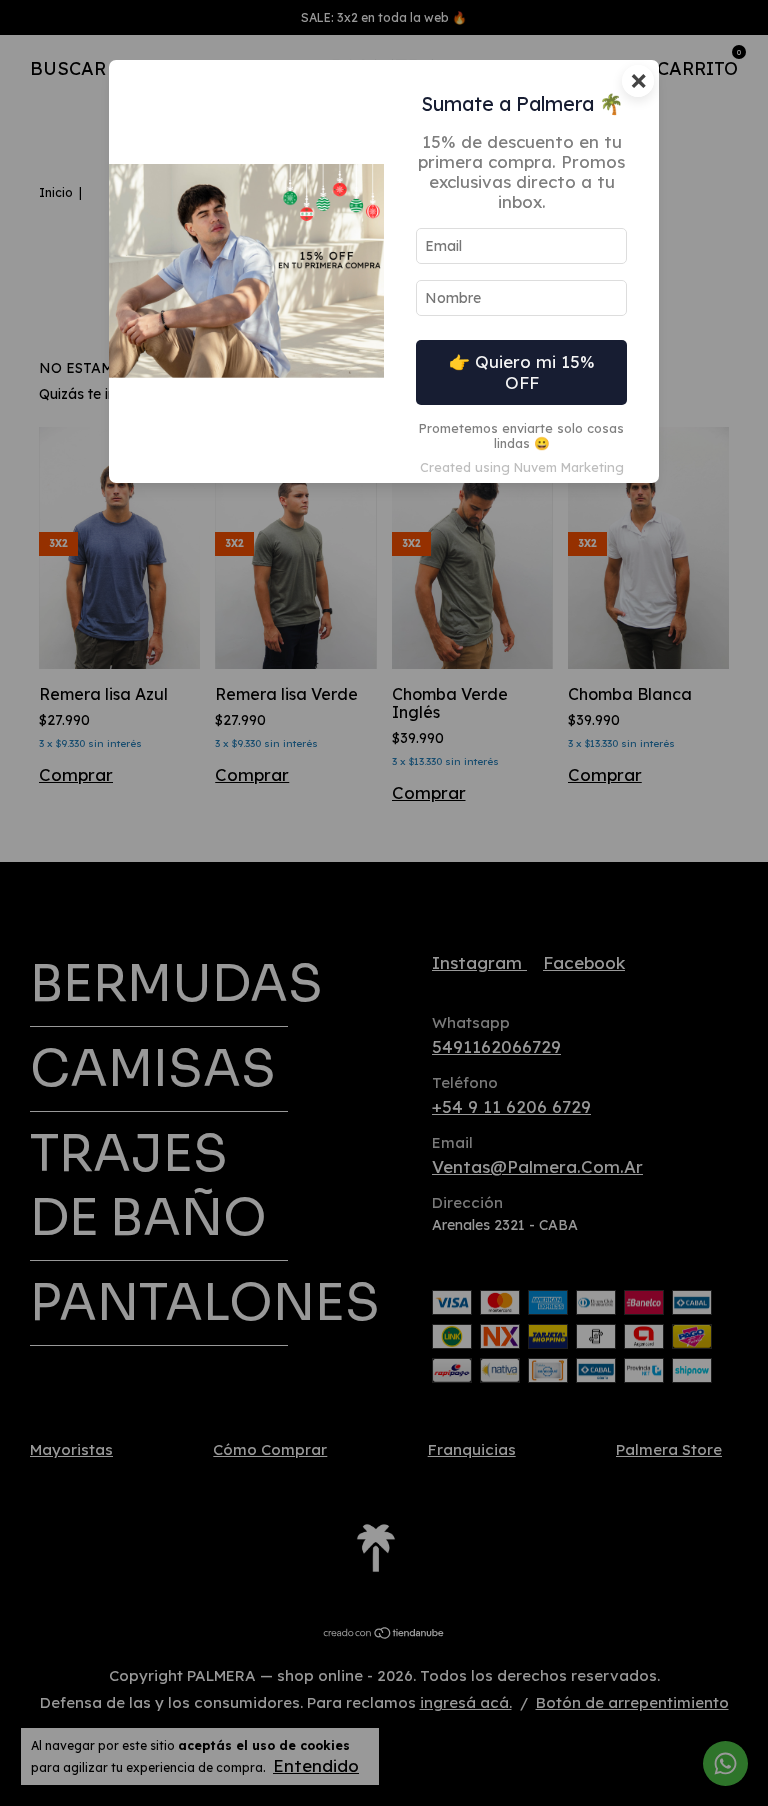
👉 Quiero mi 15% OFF (522, 372)
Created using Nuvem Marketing (522, 467)
